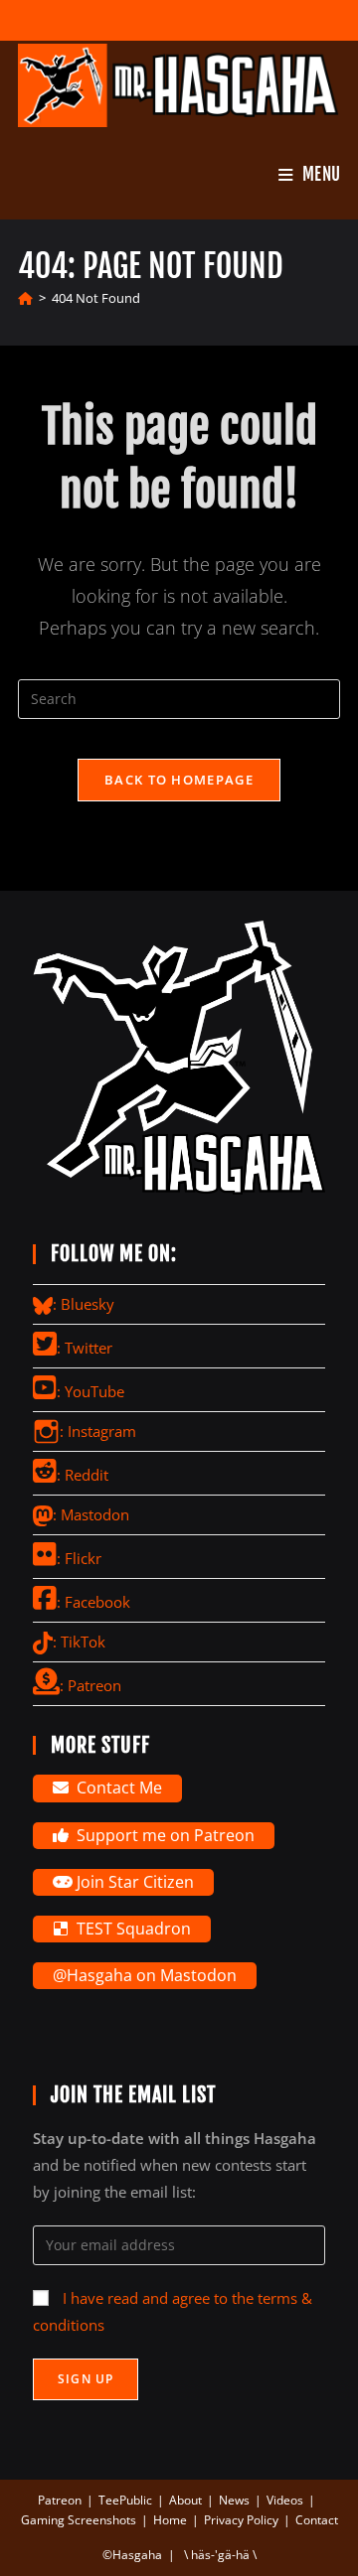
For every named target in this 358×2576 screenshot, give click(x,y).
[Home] (25, 298)
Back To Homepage (179, 780)
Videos (285, 2500)
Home (170, 2520)
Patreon (60, 2500)
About (185, 2500)
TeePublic (125, 2500)
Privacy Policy (241, 2520)
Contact (317, 2520)
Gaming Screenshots (79, 2520)
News (234, 2500)
